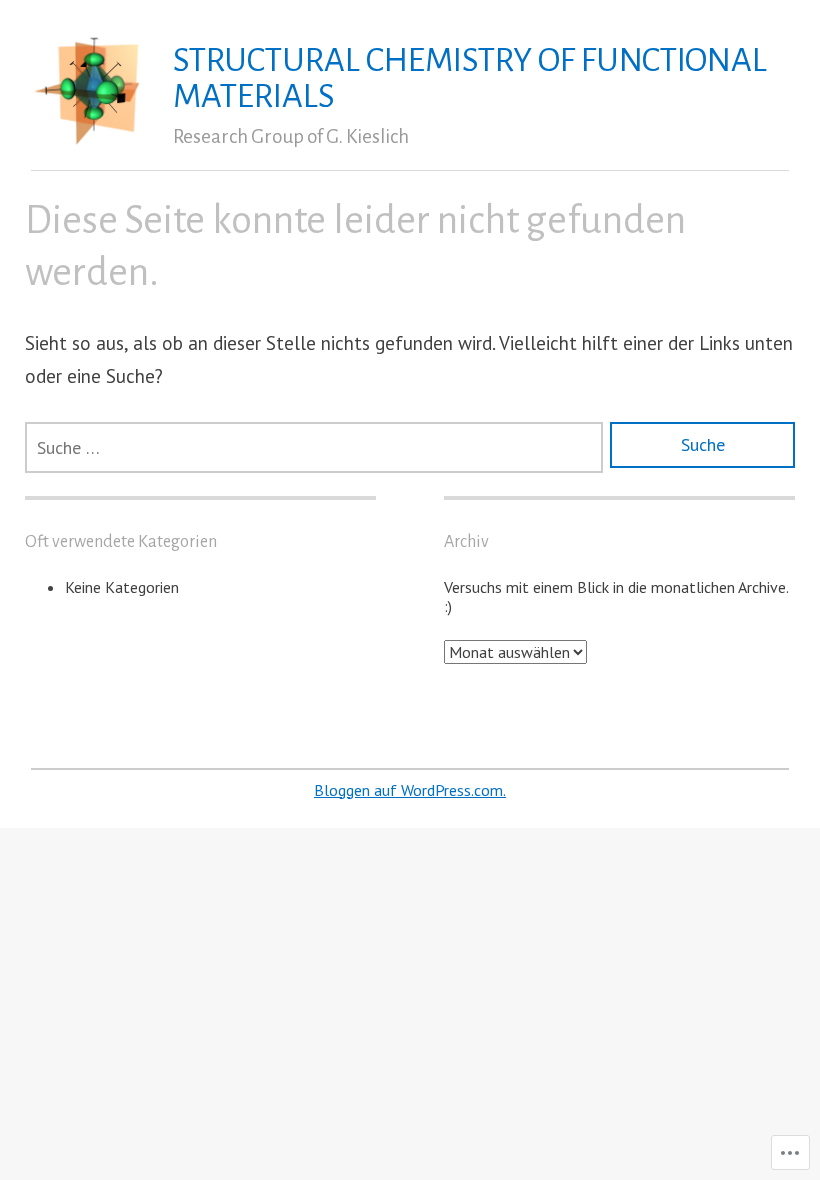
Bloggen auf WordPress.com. (410, 790)
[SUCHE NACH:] (314, 447)
